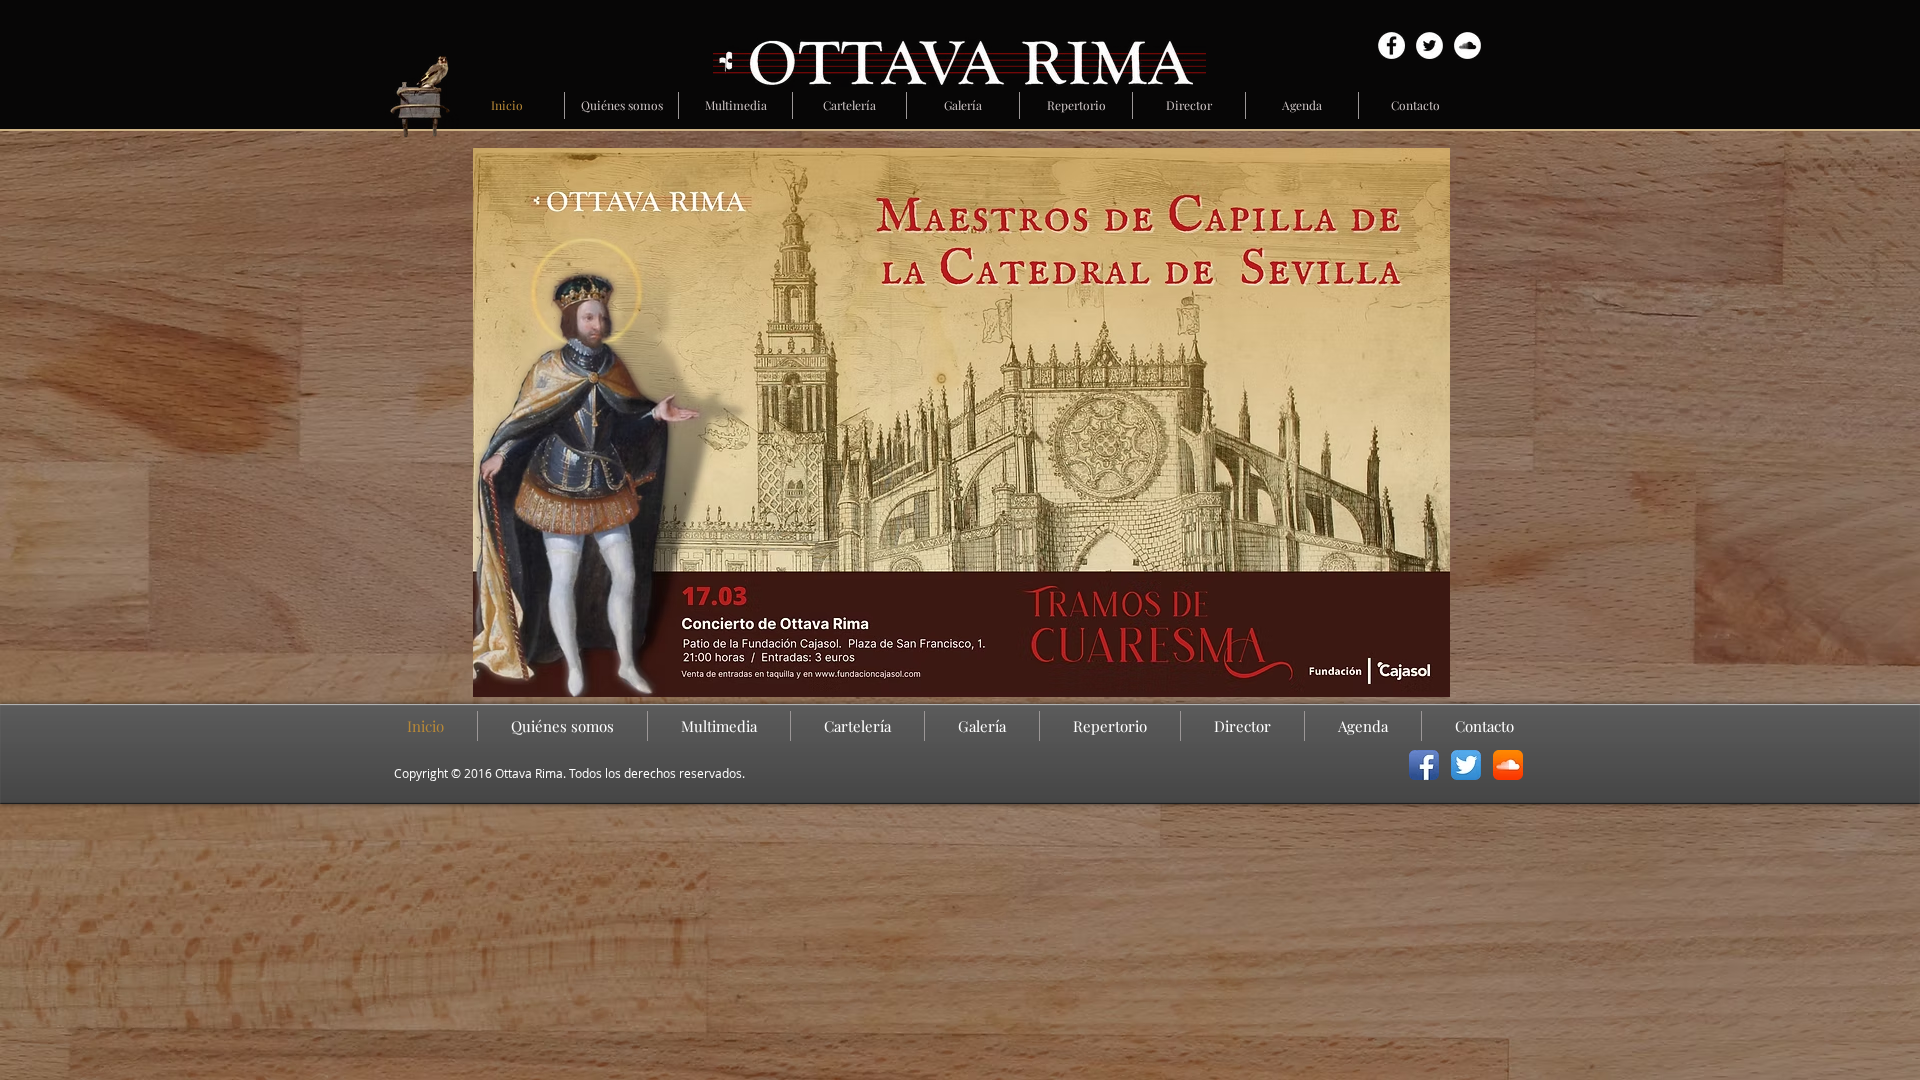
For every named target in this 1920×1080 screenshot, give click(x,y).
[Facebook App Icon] (1424, 765)
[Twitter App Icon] (1466, 765)
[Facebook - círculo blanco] (1391, 45)
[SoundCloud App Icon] (1508, 765)
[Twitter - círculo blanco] (1429, 45)
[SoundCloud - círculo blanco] (1467, 45)
